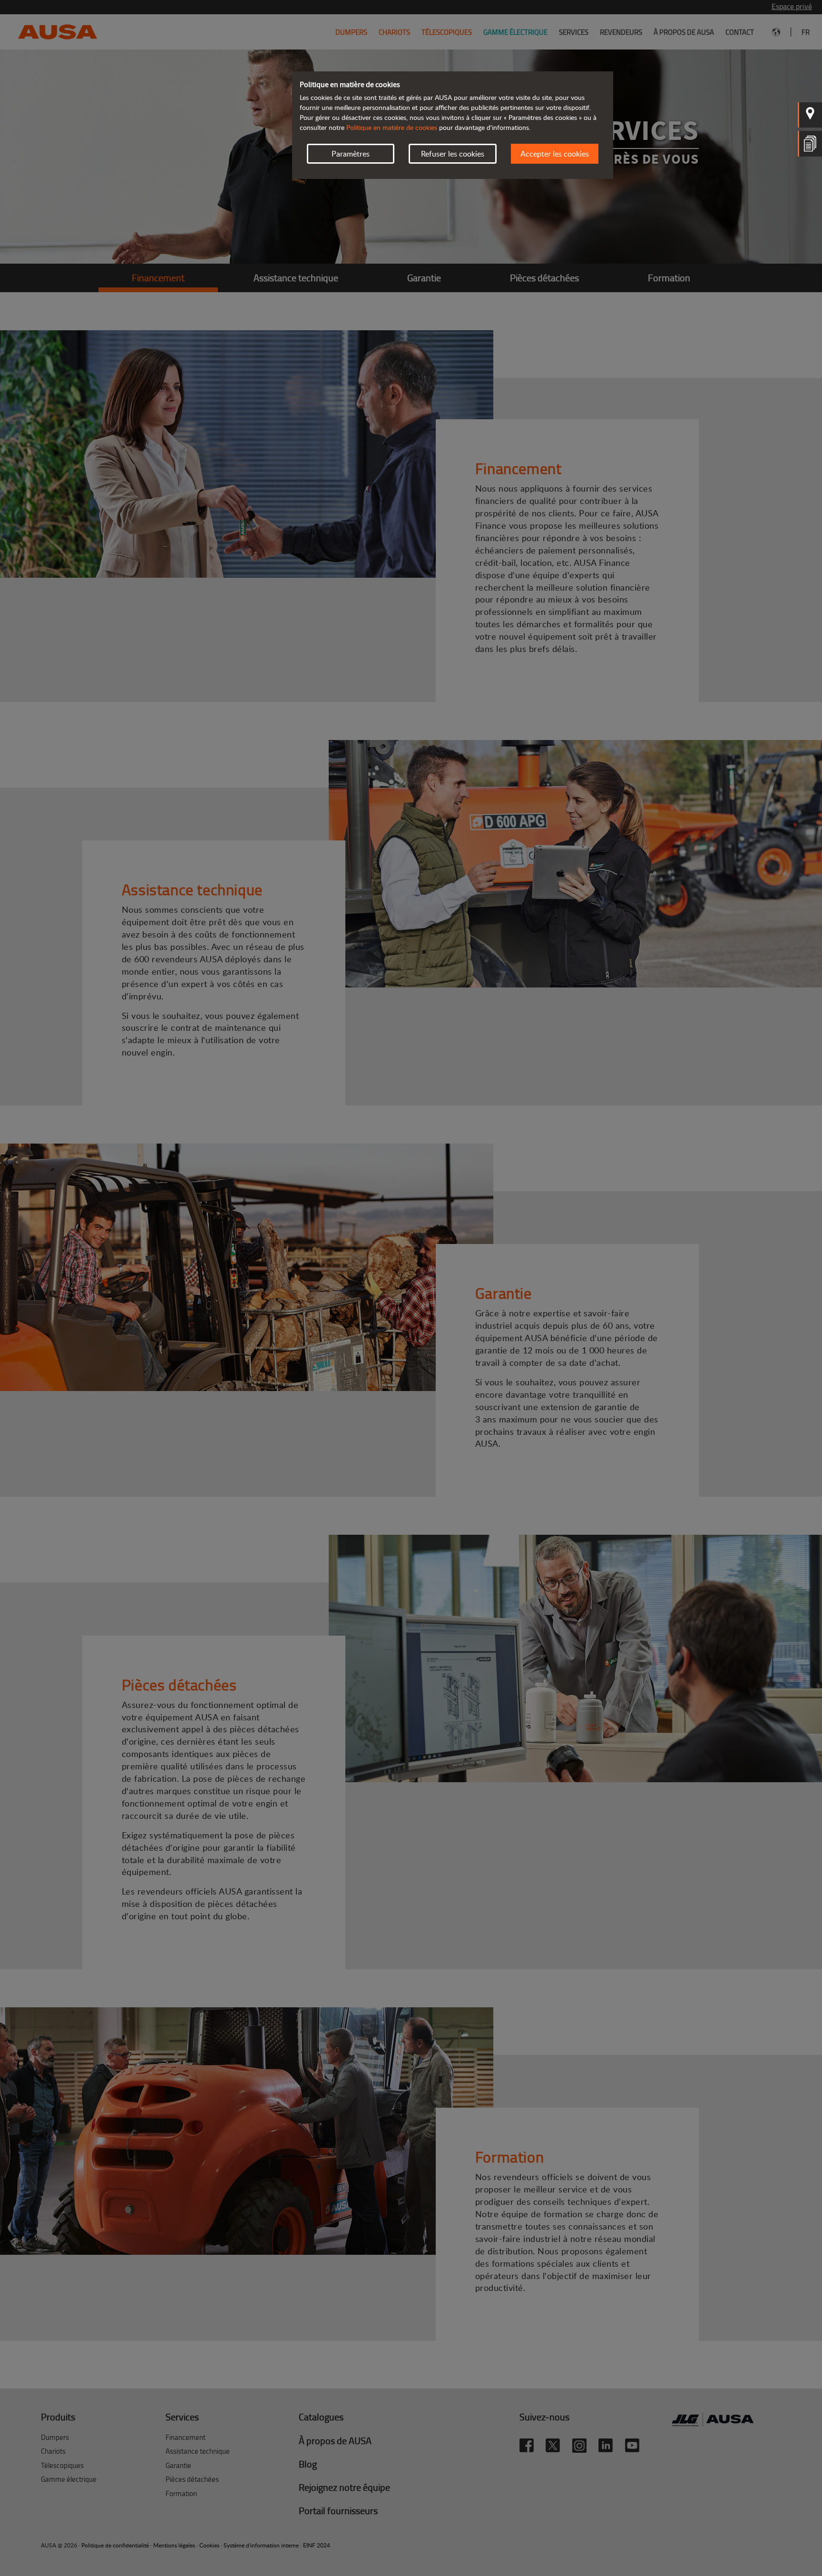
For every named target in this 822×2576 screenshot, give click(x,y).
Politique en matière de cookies (392, 127)
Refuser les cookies (453, 154)
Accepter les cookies (555, 154)
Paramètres (351, 154)
